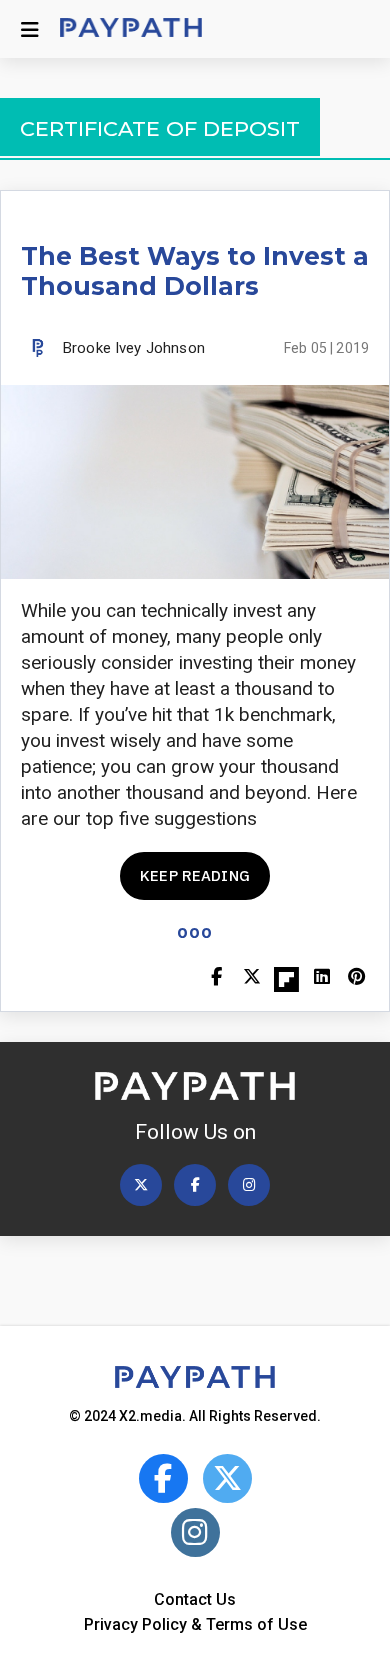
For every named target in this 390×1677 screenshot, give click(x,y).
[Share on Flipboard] (286, 978)
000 (194, 932)
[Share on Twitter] (251, 978)
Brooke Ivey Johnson (134, 348)
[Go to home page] (131, 29)
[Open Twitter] (141, 1185)
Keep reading (195, 875)
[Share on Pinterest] (356, 978)
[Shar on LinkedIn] (321, 978)
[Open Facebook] (195, 1185)
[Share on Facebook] (216, 978)
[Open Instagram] (249, 1185)
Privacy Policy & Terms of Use (195, 1624)
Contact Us (195, 1599)
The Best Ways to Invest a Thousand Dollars (195, 271)
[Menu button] (30, 29)
